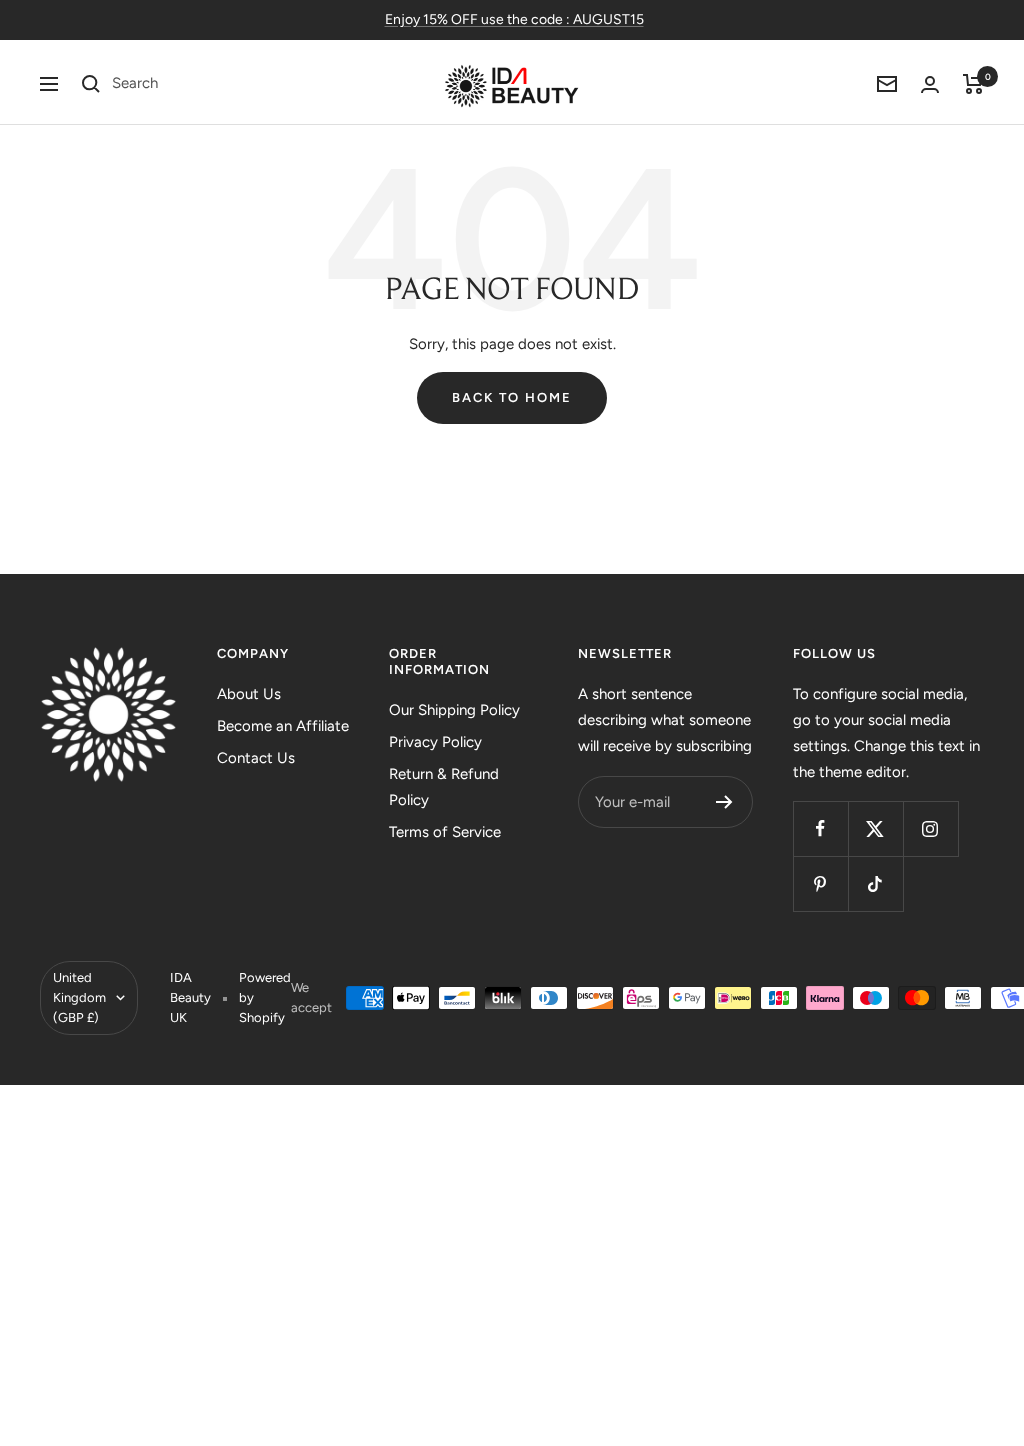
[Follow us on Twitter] (875, 828)
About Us (249, 694)
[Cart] (973, 84)
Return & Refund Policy (444, 787)
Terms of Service (445, 832)
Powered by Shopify (265, 997)
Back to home (512, 397)
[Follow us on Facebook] (820, 828)
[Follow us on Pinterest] (820, 883)
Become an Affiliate (283, 726)
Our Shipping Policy (454, 710)
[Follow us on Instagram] (930, 828)
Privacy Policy (435, 742)
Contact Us (256, 758)
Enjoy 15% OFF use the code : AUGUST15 (514, 19)
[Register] (724, 802)
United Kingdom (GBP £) (79, 997)
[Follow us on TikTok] (875, 883)
